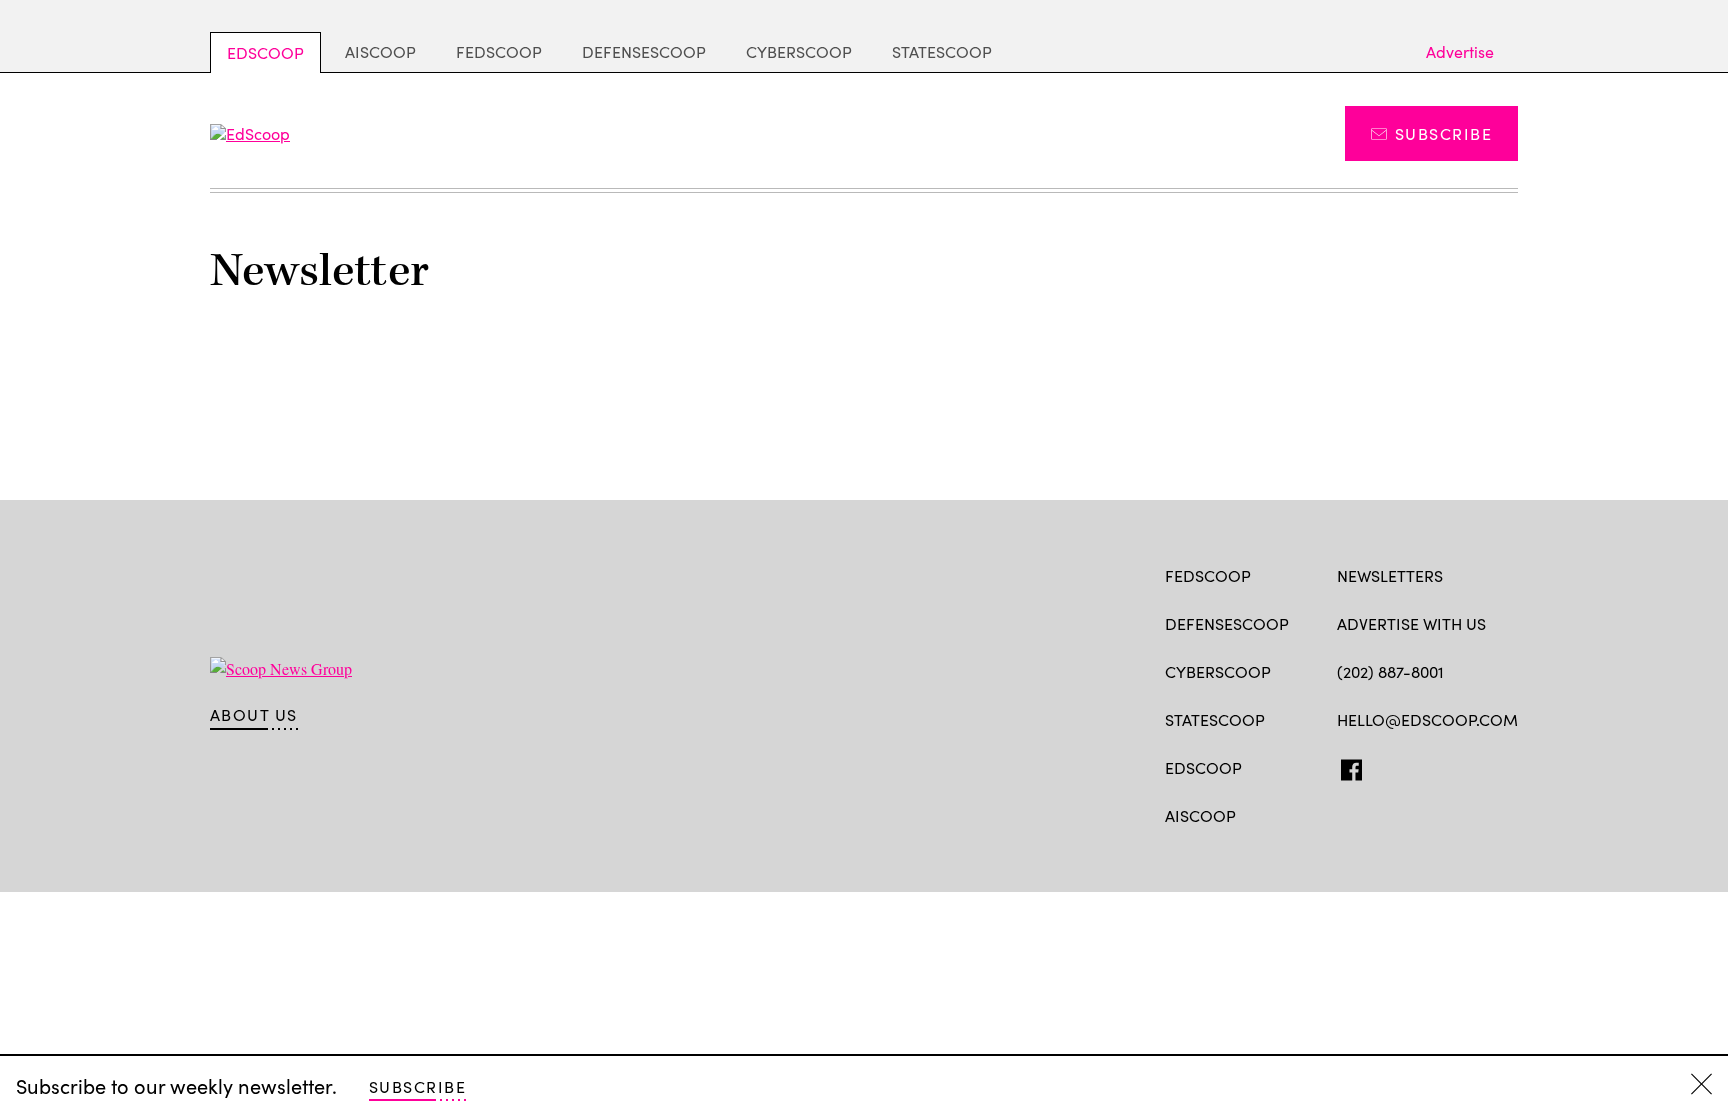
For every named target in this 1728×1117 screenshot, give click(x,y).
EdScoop (265, 52)
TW (1385, 766)
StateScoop (942, 51)
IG (1456, 766)
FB (1346, 766)
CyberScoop (799, 51)
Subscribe (1443, 133)
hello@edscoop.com (1427, 719)
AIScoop (380, 51)
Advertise (1460, 51)
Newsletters (1390, 575)
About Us (254, 715)
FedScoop (499, 51)
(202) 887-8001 (1390, 671)
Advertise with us (1411, 623)
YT (1494, 766)
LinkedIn (1425, 766)
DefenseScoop (644, 51)
